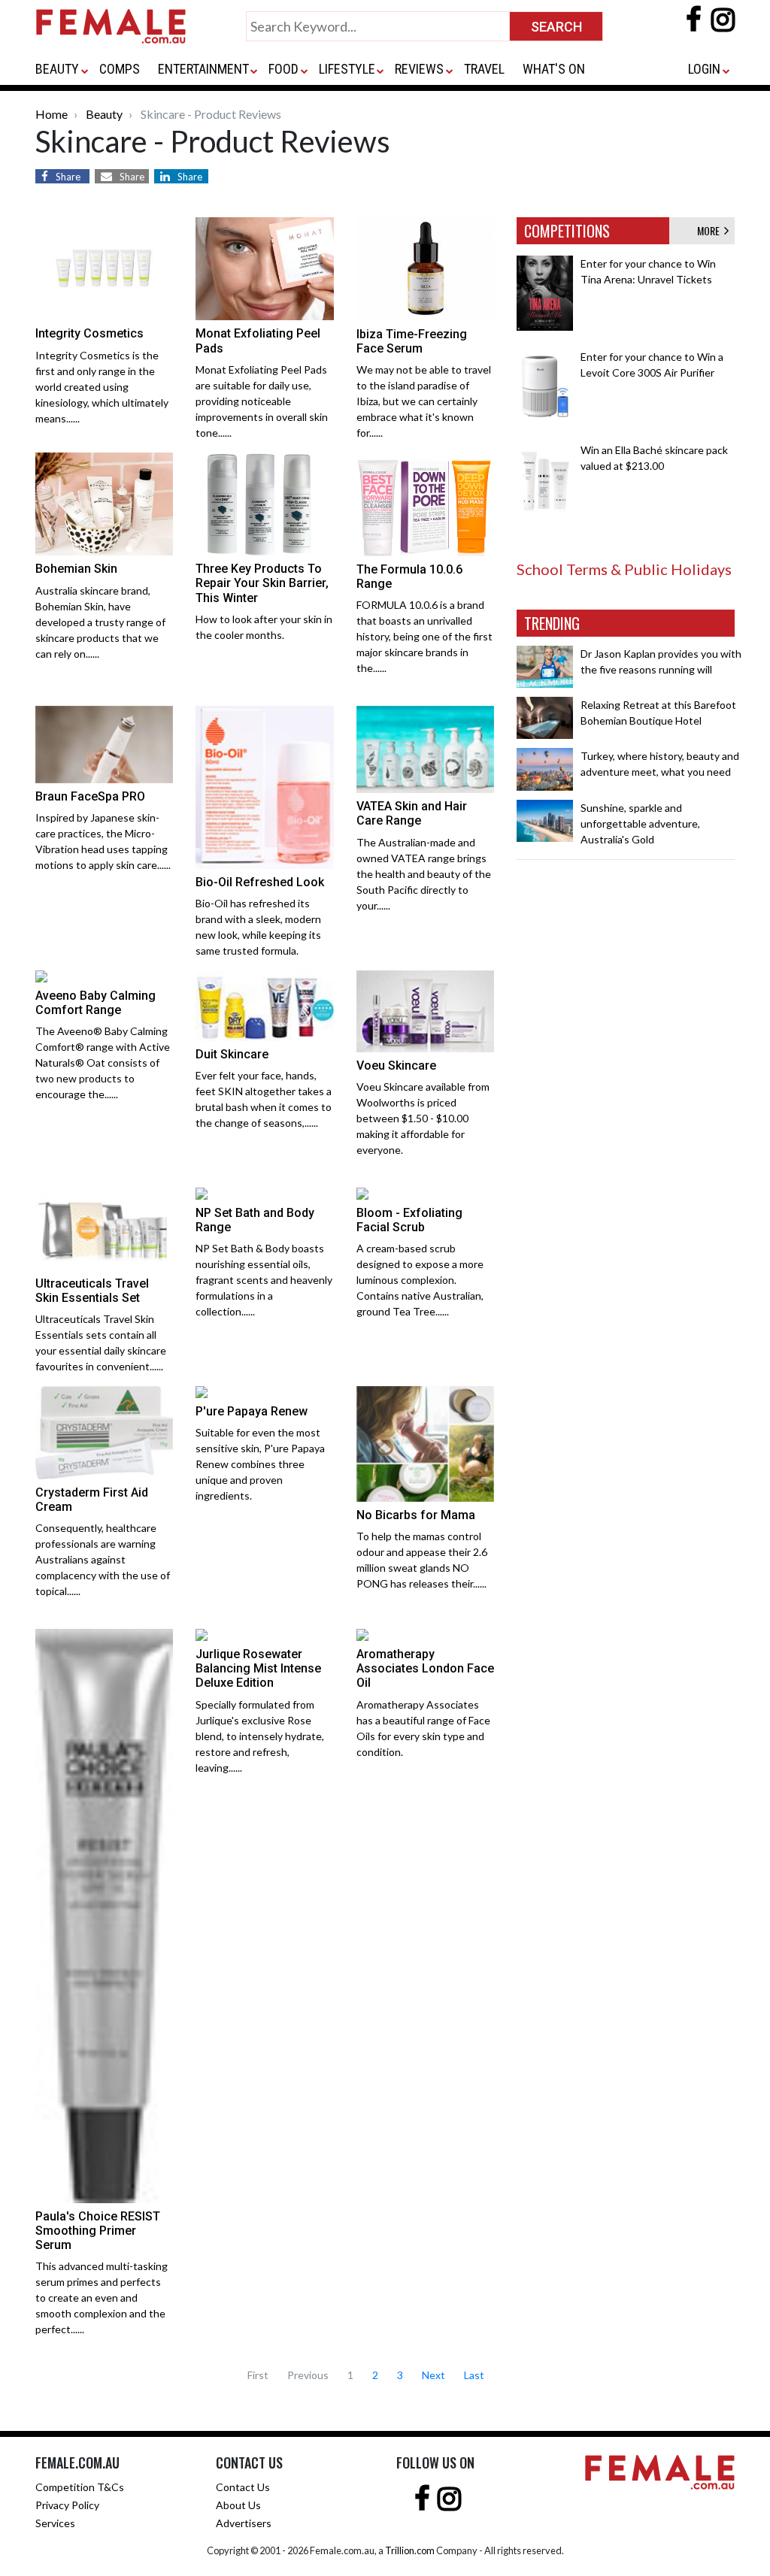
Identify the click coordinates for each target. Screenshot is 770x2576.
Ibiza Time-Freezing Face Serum (412, 341)
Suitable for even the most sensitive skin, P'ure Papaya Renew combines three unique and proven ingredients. (260, 1464)
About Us (238, 2505)
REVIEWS (419, 69)
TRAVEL (484, 69)
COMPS (120, 69)
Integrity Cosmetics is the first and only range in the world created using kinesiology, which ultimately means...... (102, 387)
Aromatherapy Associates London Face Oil (425, 1668)
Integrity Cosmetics (89, 333)
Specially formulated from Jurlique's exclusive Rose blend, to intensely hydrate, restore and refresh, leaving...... (260, 1736)
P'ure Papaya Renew (252, 1411)
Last (474, 2375)
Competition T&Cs (80, 2487)
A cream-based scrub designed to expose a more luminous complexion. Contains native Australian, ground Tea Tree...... (420, 1280)
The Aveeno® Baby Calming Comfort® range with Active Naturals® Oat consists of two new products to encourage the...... (103, 1062)
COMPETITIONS (567, 231)
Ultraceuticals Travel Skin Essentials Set (92, 1291)
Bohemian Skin (76, 569)
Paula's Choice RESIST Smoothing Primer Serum (98, 2231)
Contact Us (243, 2487)
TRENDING (552, 623)
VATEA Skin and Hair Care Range (412, 813)
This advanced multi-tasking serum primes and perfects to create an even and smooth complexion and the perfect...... (102, 2298)
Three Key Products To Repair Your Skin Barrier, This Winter (262, 583)
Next (434, 2375)
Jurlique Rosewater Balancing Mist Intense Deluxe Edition (258, 1668)
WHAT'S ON (554, 69)
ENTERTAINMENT (203, 69)
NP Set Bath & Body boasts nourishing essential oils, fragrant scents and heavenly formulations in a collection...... (264, 1280)
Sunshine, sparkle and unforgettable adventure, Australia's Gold (640, 823)
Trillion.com (410, 2550)
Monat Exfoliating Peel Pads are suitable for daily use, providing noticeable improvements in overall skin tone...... (262, 401)
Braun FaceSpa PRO (90, 796)
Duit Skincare (232, 1054)
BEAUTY (57, 69)
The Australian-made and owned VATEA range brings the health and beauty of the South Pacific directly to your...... (424, 874)
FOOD (283, 69)
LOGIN (704, 69)
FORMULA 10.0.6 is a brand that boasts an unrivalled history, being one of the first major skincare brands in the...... (424, 636)
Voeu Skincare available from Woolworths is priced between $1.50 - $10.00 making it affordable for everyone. (423, 1118)
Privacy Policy (67, 2505)
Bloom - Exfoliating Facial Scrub (409, 1220)
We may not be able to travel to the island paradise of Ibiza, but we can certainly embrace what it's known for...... (424, 401)
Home (52, 114)
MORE (711, 230)
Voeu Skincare (396, 1066)
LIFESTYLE (347, 69)
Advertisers (244, 2523)
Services (55, 2523)
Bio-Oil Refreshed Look (260, 882)
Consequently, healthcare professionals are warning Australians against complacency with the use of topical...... (103, 1559)
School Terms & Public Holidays (624, 569)
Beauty (104, 114)
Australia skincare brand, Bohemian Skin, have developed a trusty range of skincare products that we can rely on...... (100, 622)
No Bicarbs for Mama (416, 1515)
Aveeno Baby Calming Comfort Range (95, 1003)
